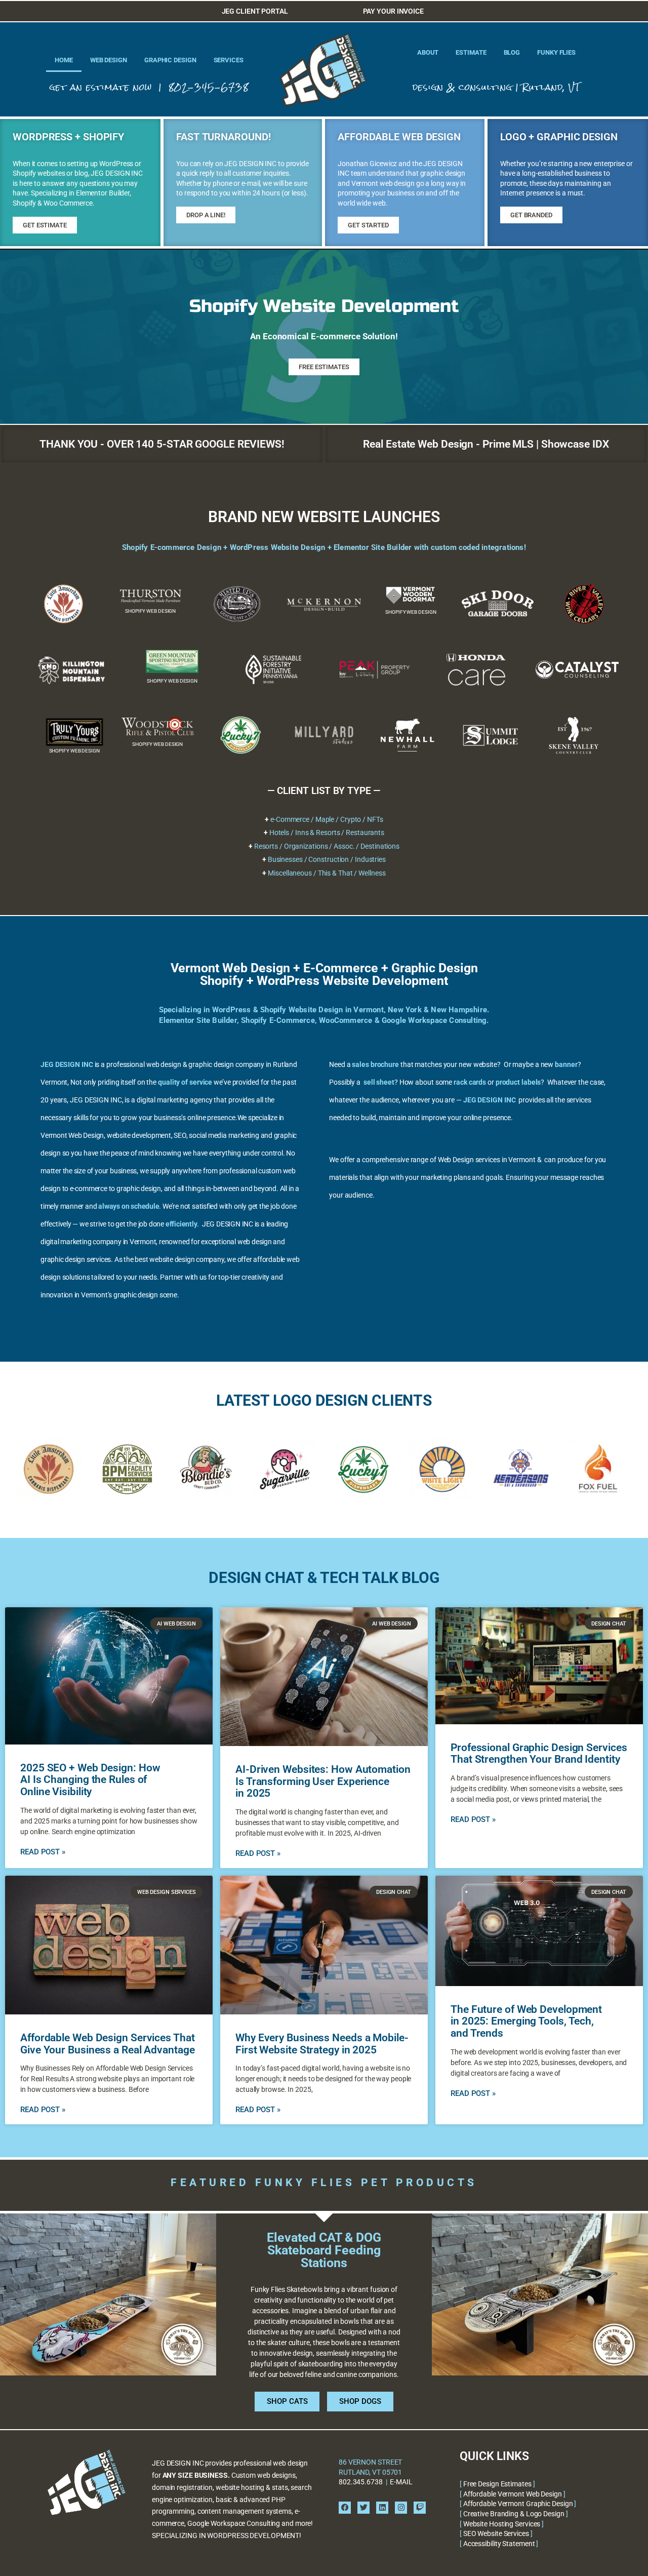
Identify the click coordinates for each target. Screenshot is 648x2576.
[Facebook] (345, 2508)
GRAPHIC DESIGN (170, 60)
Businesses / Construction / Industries (327, 859)
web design (164, 1064)
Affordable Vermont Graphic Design (518, 2504)
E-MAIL (401, 2482)
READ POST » (43, 1852)
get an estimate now (101, 87)
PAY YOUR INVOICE (393, 11)
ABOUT (428, 52)
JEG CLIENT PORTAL (255, 11)
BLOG (512, 52)
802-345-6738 (209, 87)
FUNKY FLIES (556, 52)
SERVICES (229, 60)
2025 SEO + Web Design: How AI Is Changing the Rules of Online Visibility (90, 1780)
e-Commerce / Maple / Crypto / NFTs (327, 819)
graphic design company (226, 1064)
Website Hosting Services (502, 2524)
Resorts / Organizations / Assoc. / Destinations (327, 846)
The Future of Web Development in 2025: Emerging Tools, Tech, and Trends (526, 2021)
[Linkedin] (382, 2508)
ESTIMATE (471, 52)
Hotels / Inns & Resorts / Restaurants (327, 833)
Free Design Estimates (497, 2484)
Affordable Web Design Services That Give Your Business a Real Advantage (108, 2044)
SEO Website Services (496, 2533)
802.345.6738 (361, 2482)
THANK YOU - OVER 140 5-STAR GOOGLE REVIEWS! (162, 444)
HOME (64, 60)
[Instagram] (401, 2508)
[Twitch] (420, 2508)
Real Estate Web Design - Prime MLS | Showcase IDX (486, 444)
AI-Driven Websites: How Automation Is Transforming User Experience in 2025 (323, 1781)
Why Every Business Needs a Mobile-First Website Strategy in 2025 (322, 2044)
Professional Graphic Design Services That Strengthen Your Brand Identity (539, 1754)
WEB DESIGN (109, 60)
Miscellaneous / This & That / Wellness (327, 873)
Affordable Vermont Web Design (513, 2494)
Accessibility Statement (499, 2544)
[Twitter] (363, 2508)
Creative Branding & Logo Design (514, 2514)
